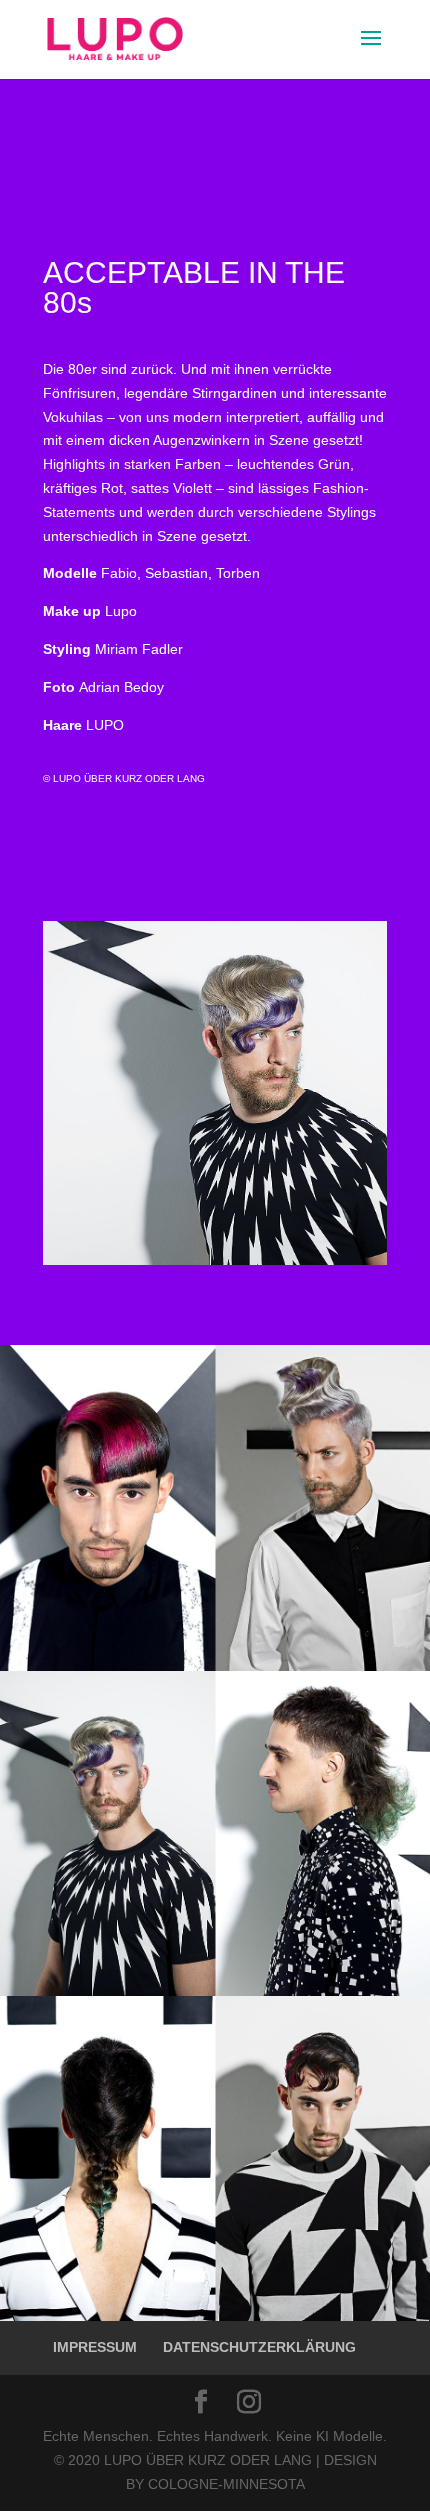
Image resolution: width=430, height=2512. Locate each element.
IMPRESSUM (95, 2347)
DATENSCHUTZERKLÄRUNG (259, 2347)
